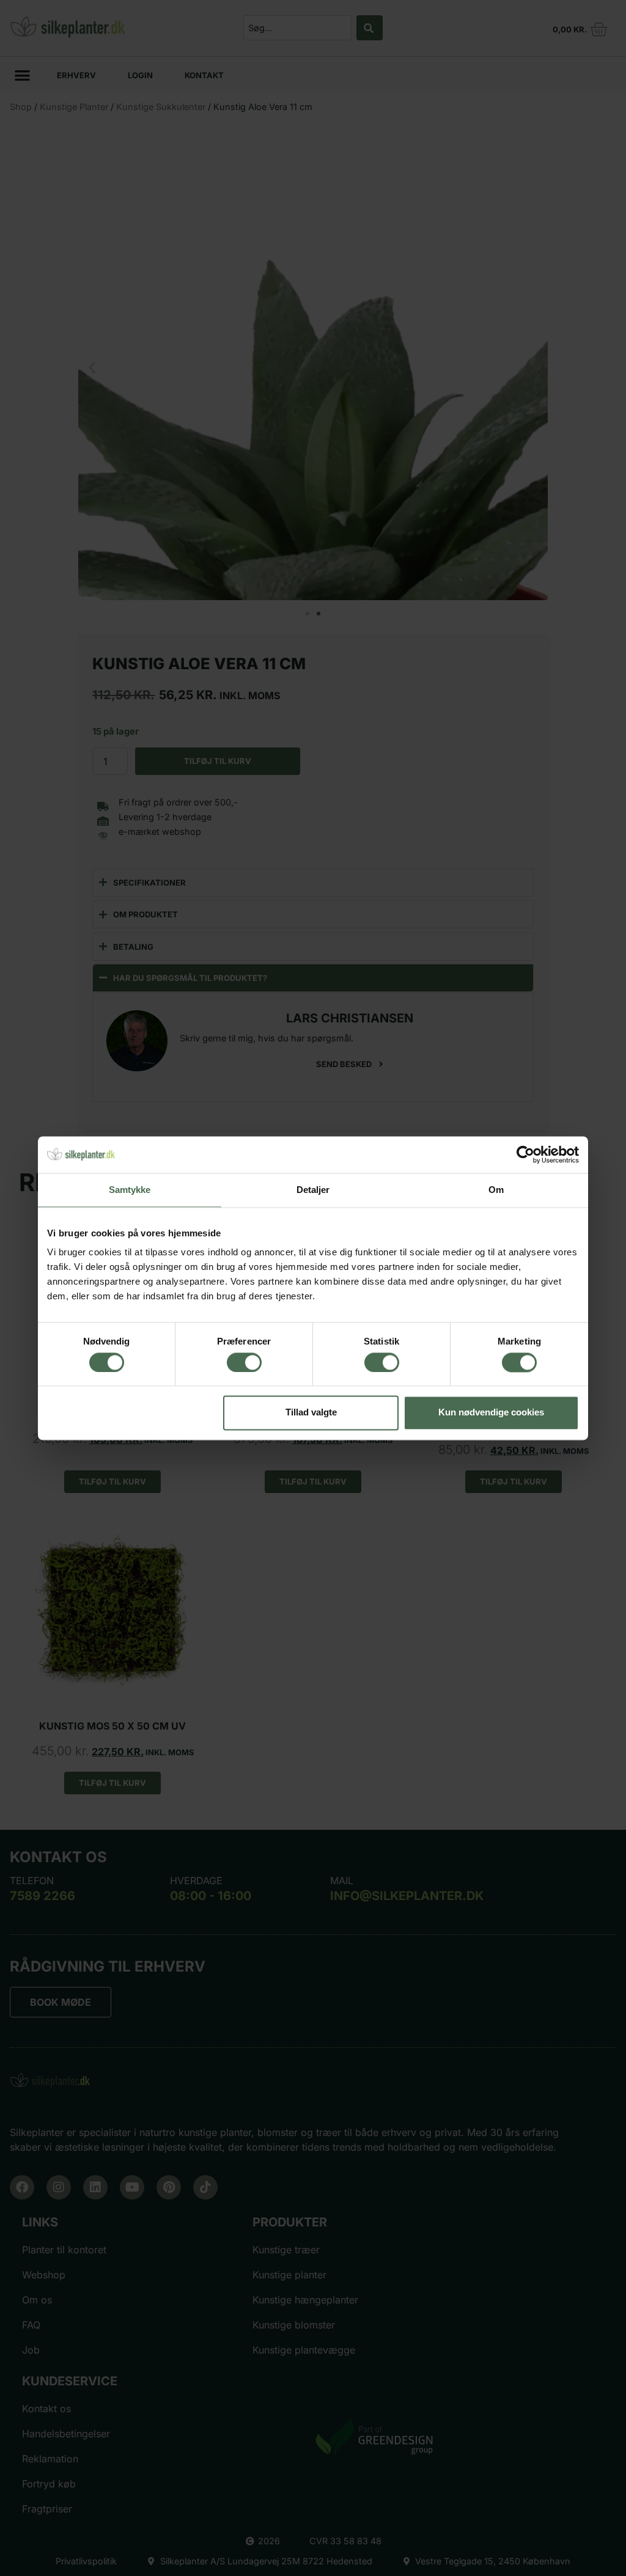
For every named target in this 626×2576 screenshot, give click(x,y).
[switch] (244, 1362)
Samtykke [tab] (130, 1190)
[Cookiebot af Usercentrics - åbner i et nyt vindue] (525, 1154)
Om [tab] (496, 1190)
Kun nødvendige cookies (491, 1413)
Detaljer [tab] (313, 1190)
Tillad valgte (311, 1413)
